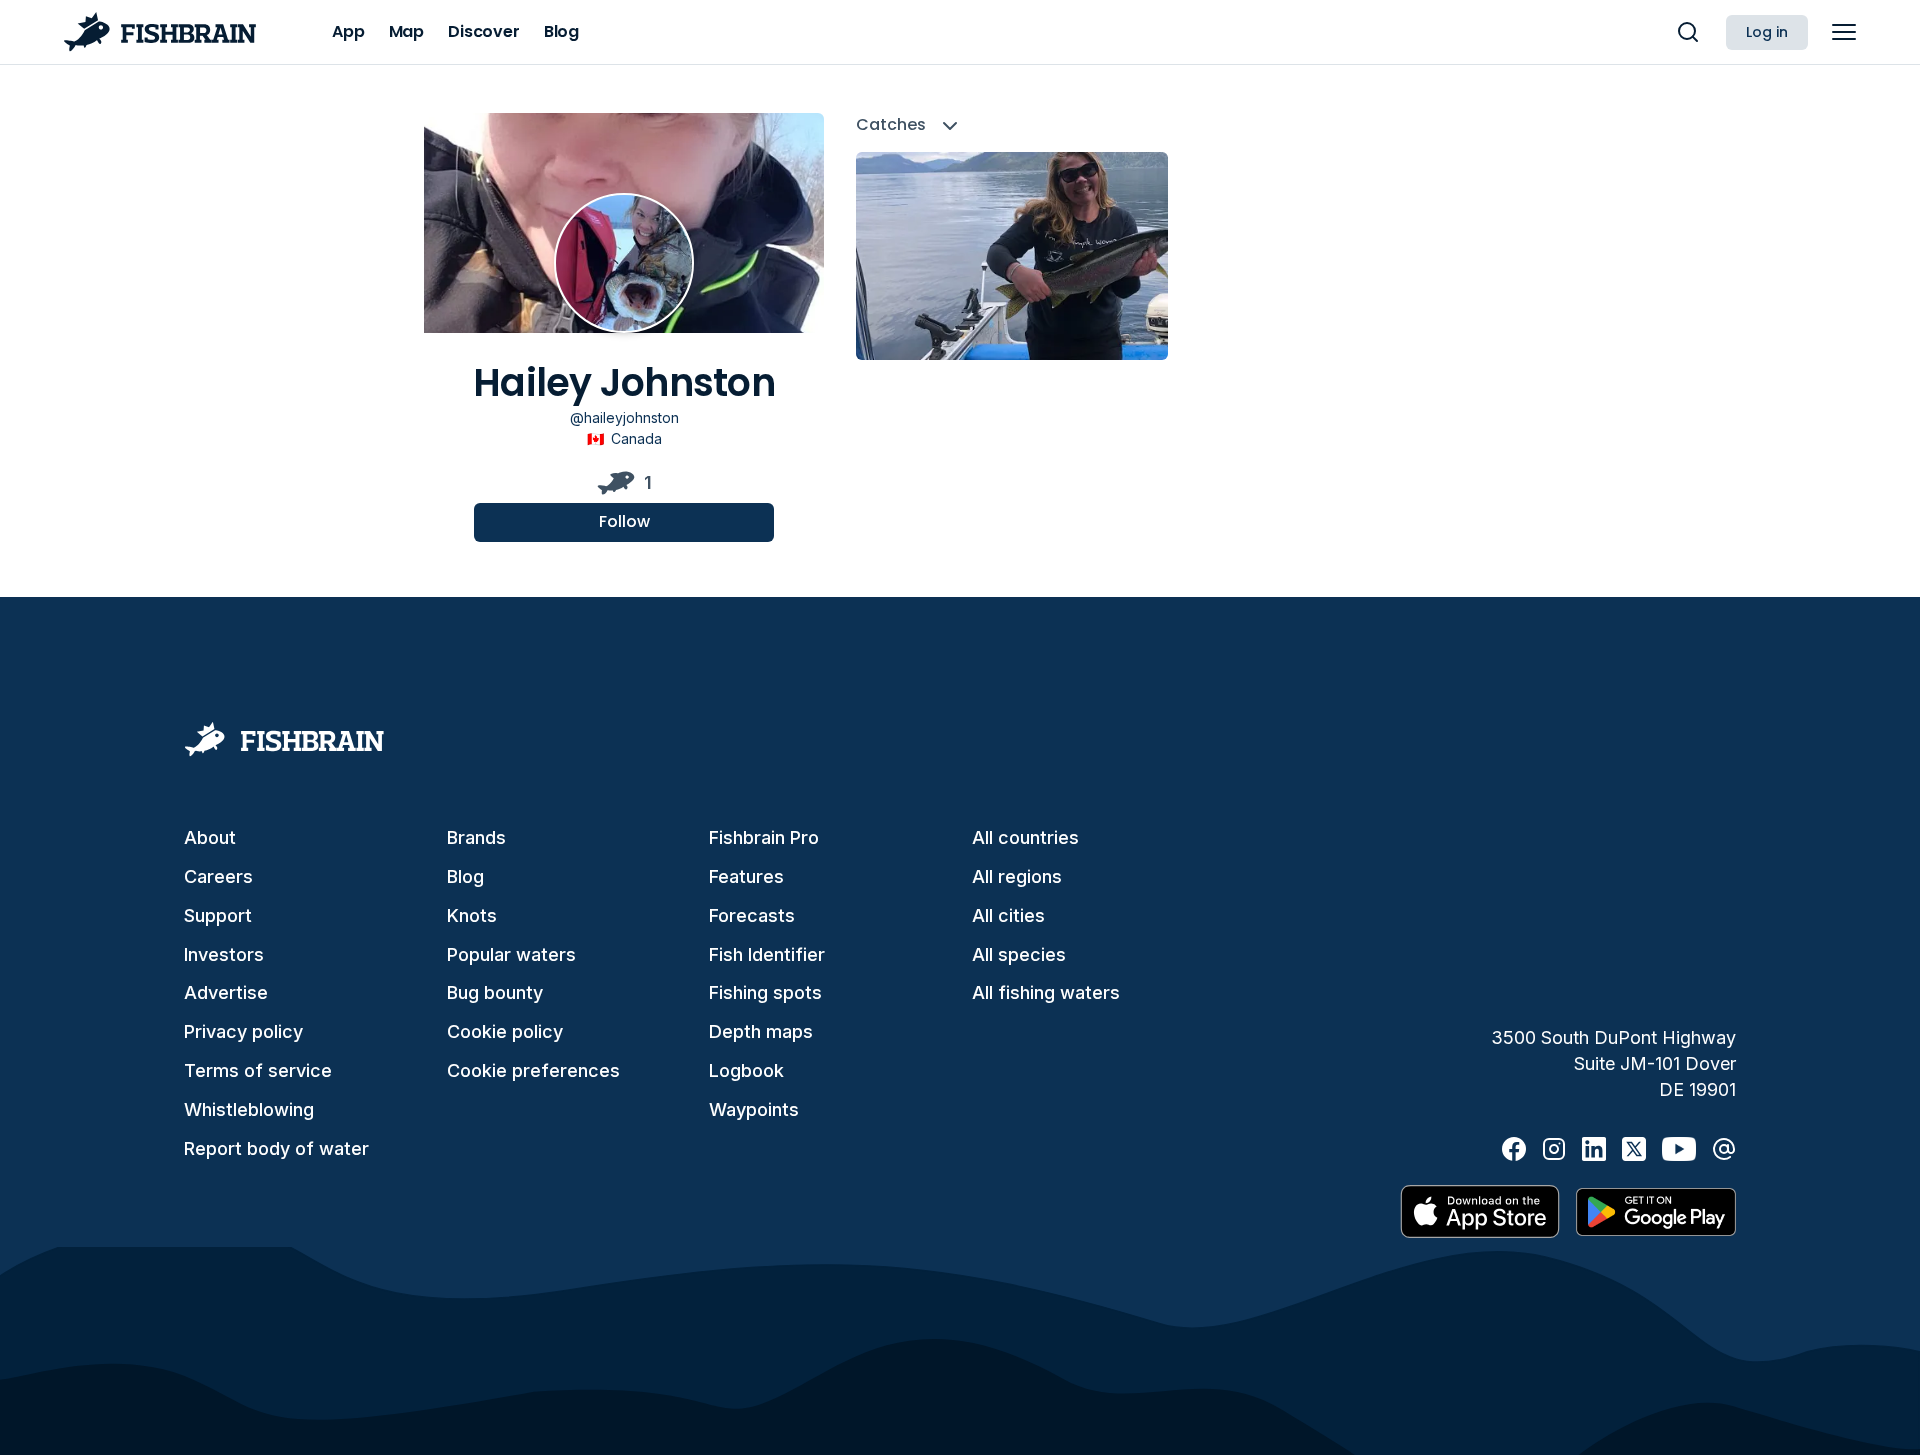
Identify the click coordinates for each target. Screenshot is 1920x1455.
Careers (218, 876)
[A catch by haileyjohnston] (1012, 256)
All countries (1025, 837)
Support (218, 915)
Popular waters (511, 954)
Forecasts (752, 915)
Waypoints (754, 1109)
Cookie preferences (533, 1070)
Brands (476, 837)
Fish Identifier (767, 954)
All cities (1008, 915)
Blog (465, 876)
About (210, 837)
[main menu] (1844, 32)
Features (746, 876)
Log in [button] (1767, 32)
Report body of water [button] (276, 1148)
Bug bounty (495, 992)
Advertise (226, 992)
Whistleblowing (249, 1109)
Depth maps (761, 1031)
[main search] (1688, 32)
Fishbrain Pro (764, 837)
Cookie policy (505, 1031)
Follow (624, 521)
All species (1019, 954)
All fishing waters (1046, 992)
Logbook (746, 1070)
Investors (224, 954)
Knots (472, 915)
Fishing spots (765, 992)
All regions (1017, 876)
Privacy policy (243, 1031)
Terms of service (258, 1070)
